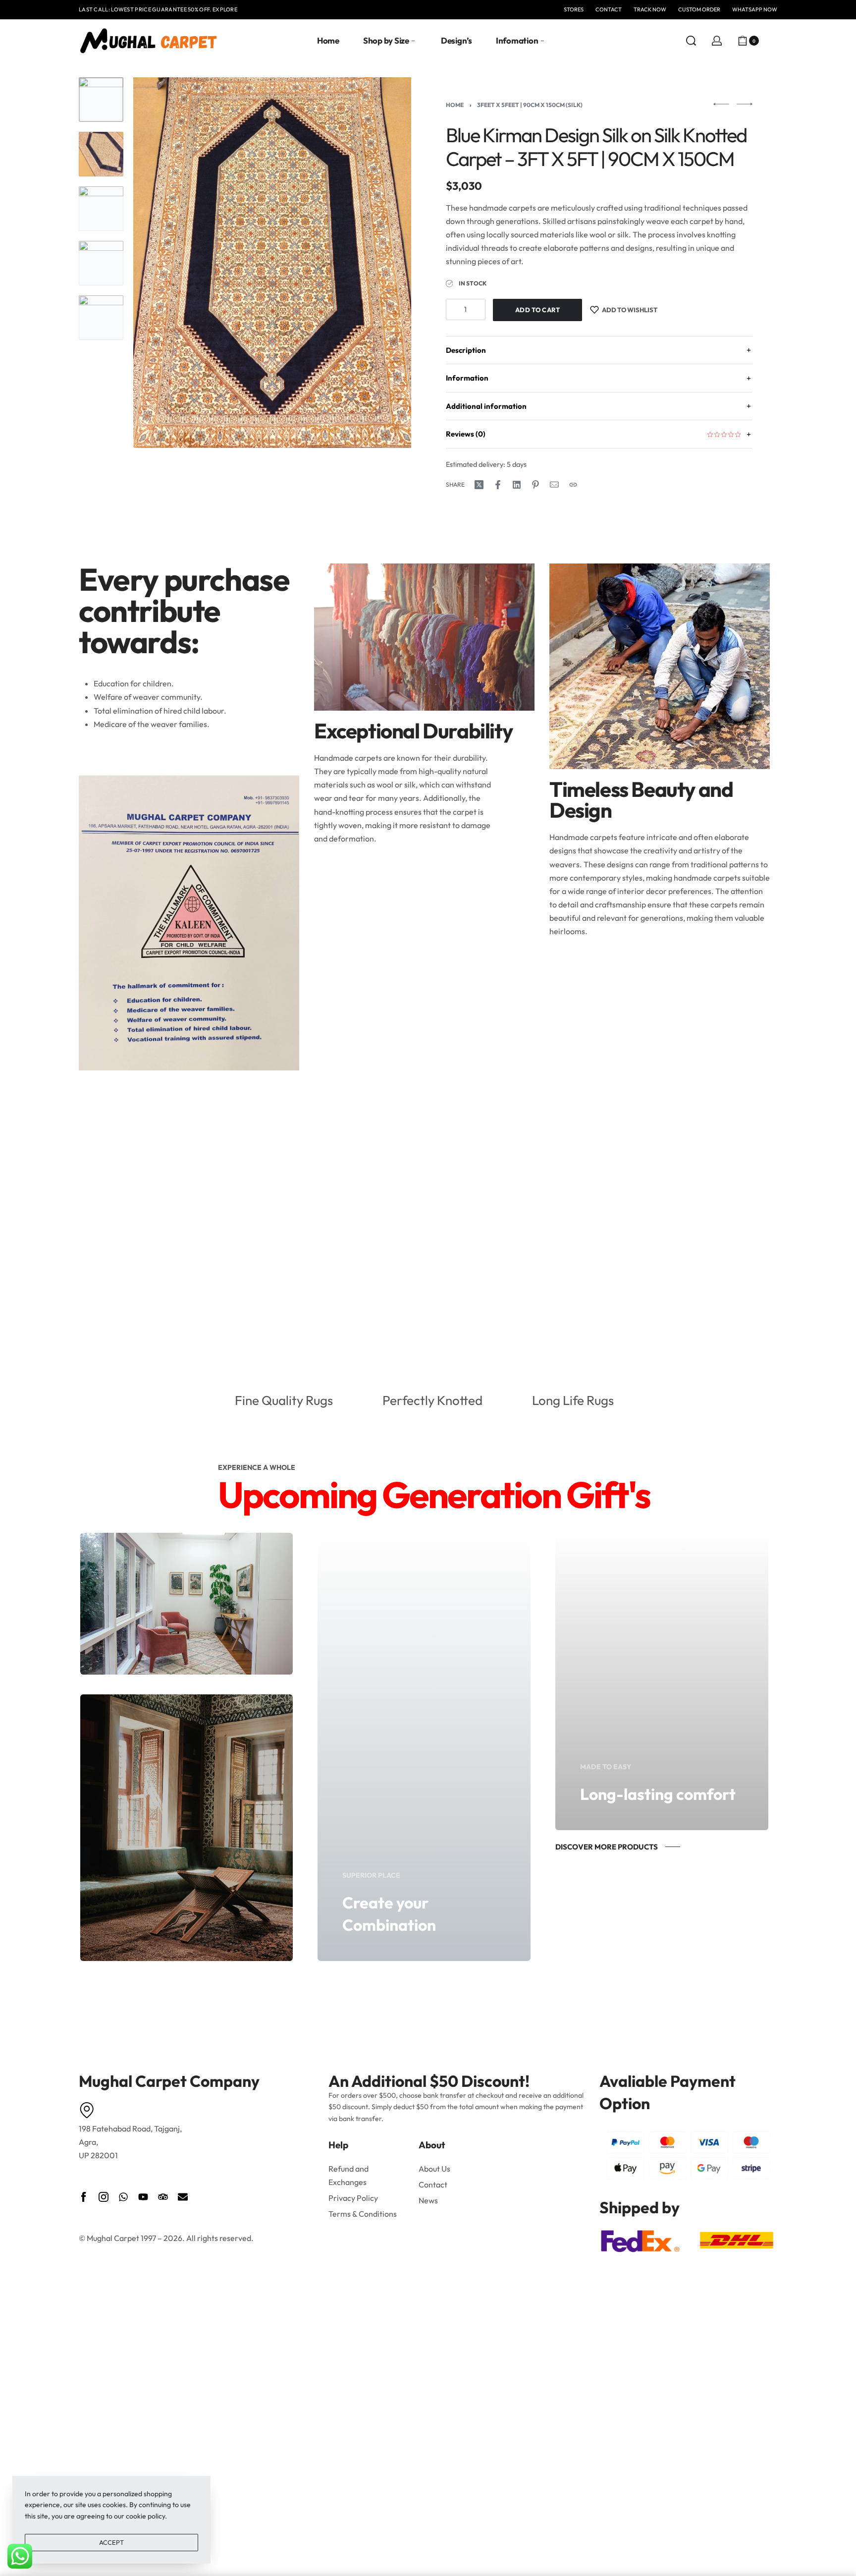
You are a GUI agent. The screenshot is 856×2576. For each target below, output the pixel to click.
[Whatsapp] (123, 2197)
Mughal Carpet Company (169, 2081)
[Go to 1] (101, 100)
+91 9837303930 (197, 9)
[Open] (772, 41)
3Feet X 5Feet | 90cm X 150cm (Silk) (530, 105)
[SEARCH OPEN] (691, 41)
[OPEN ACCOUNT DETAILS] (717, 41)
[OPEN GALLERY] (272, 263)
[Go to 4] (101, 263)
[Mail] (554, 485)
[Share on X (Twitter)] (479, 485)
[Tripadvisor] (163, 2197)
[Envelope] (183, 2197)
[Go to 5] (101, 318)
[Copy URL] (573, 485)
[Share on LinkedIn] (517, 485)
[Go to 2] (101, 154)
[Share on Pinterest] (535, 485)
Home (455, 105)
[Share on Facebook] (498, 485)
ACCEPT (111, 2542)
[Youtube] (143, 2197)
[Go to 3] (101, 209)
